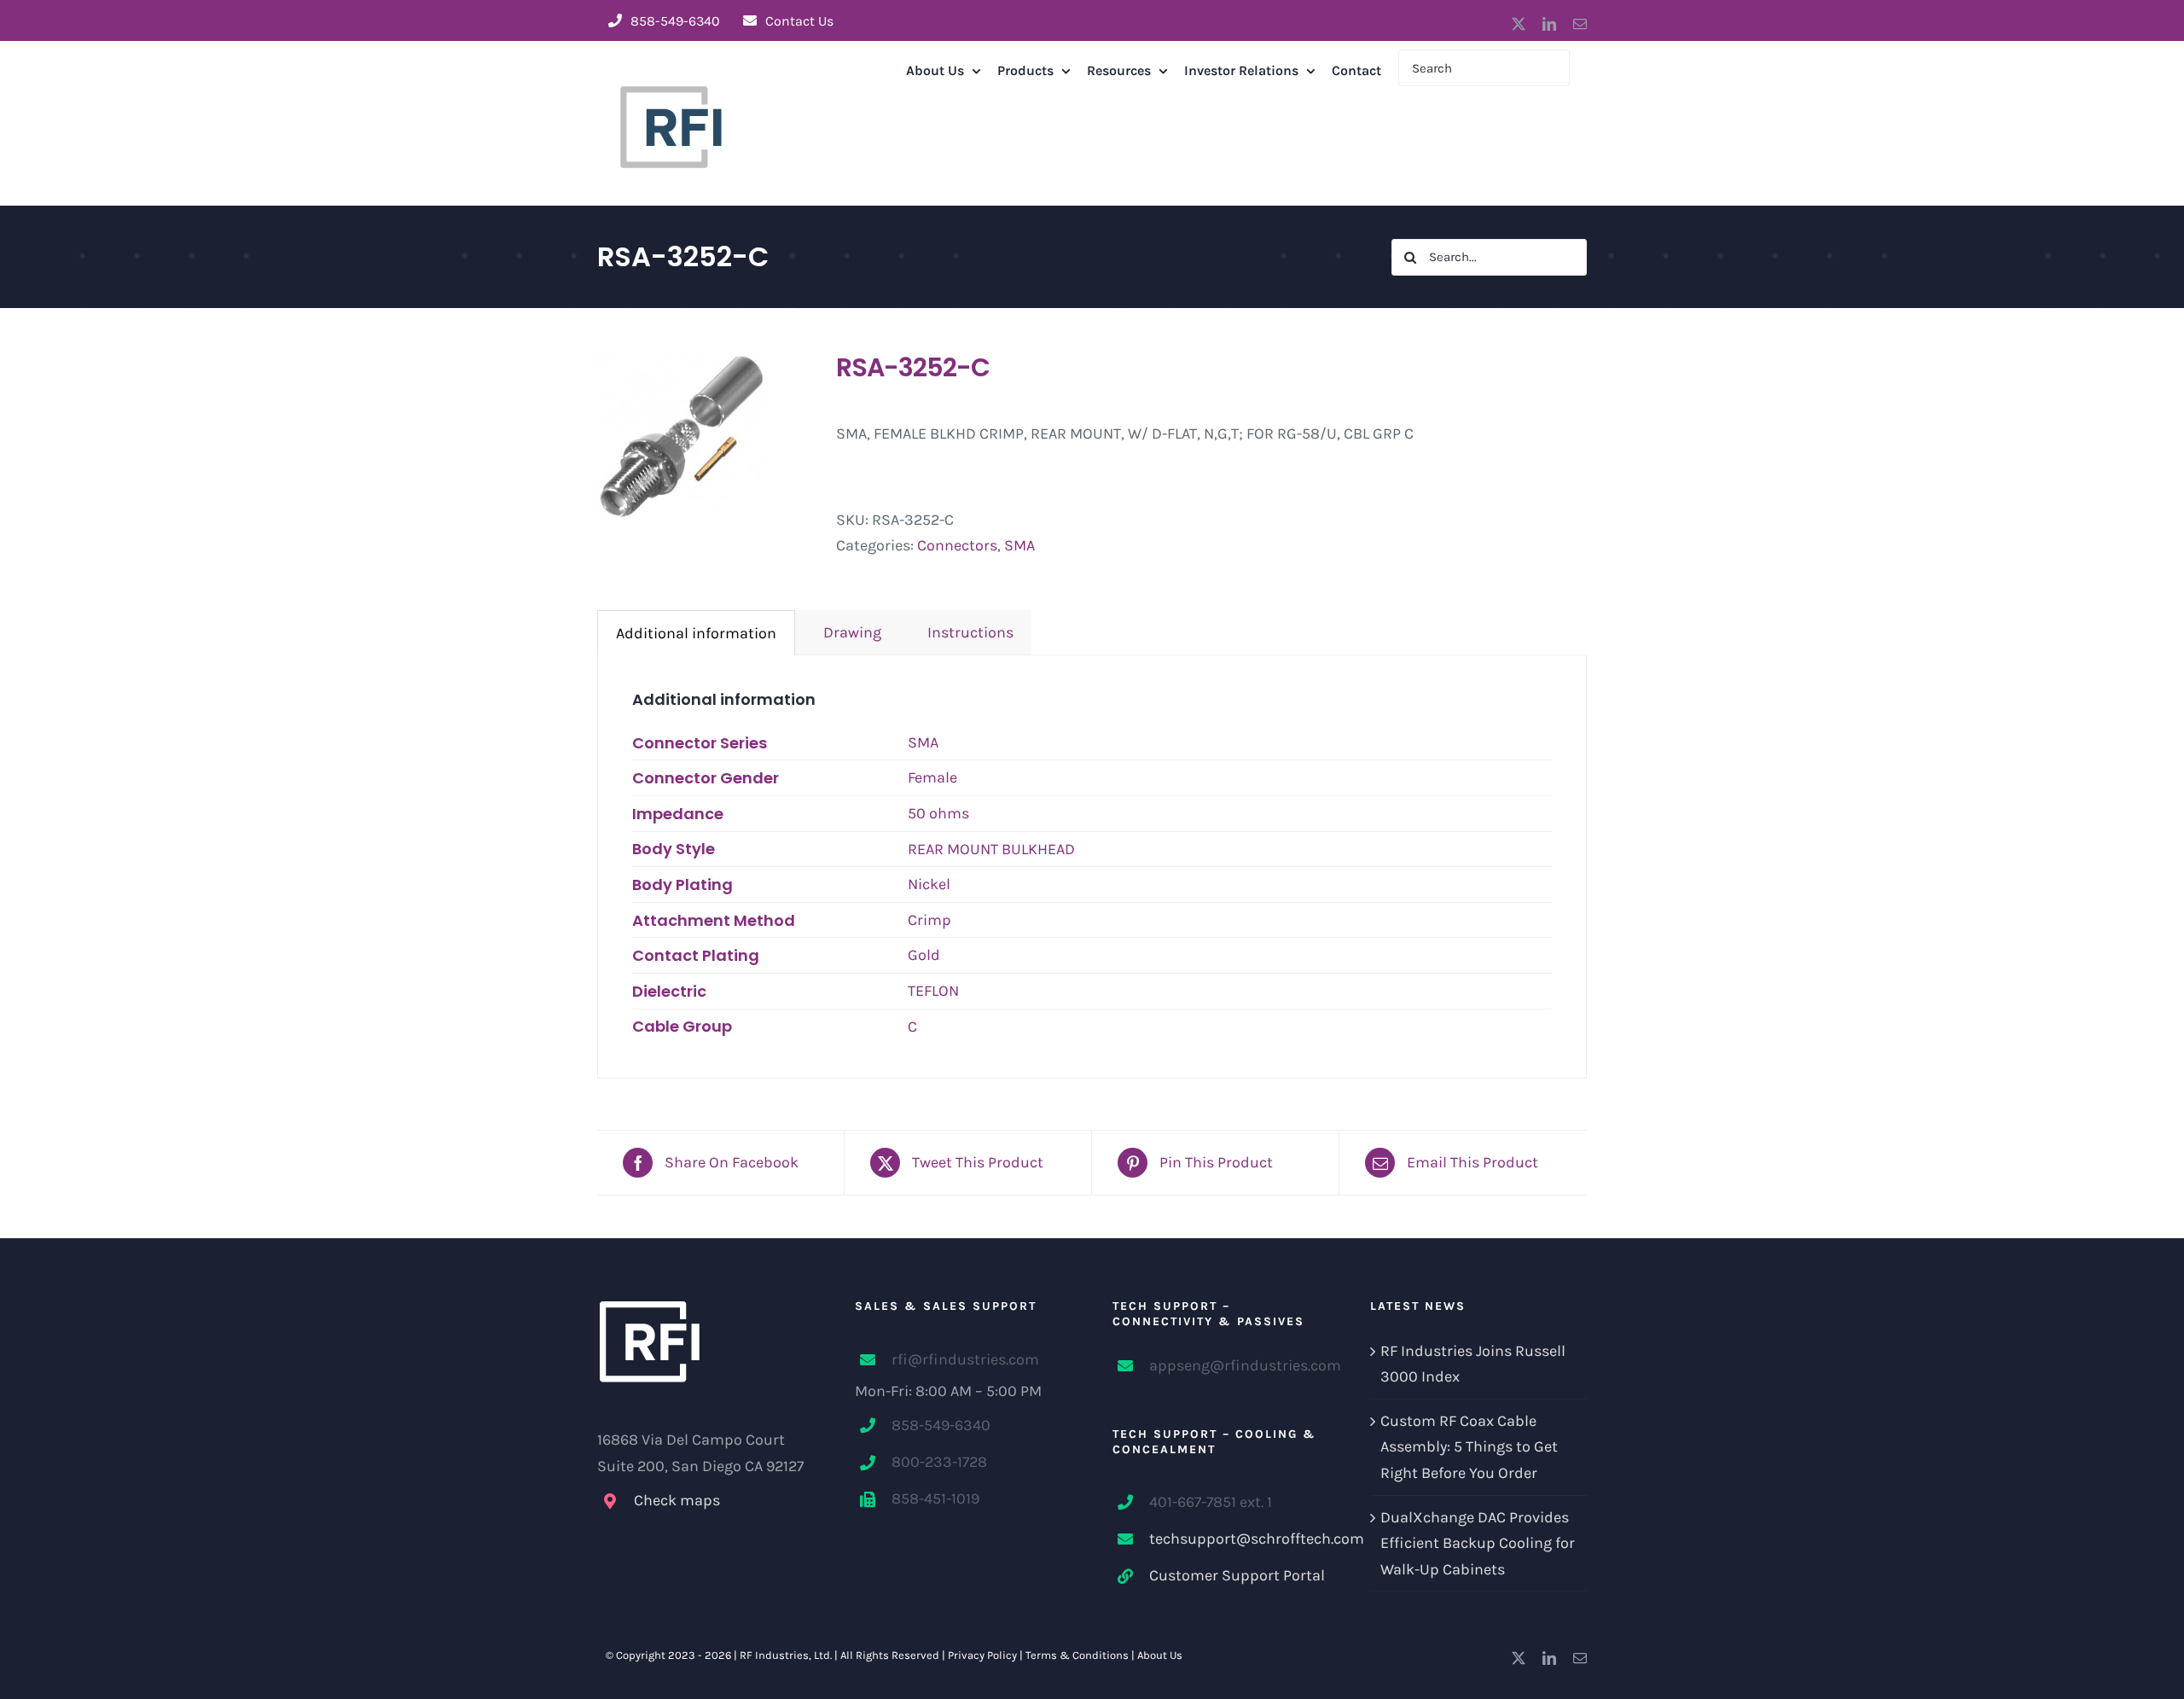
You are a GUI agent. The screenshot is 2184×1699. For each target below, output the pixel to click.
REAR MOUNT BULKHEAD (991, 849)
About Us (1160, 1655)
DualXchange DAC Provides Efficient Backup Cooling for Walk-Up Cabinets (1478, 1543)
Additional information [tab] (696, 633)
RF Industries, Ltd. (786, 1655)
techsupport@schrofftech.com (1239, 1539)
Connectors (957, 545)
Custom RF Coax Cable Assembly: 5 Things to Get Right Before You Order (1469, 1447)
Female (932, 777)
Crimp (929, 920)
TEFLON (933, 991)
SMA (1019, 545)
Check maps (677, 1500)
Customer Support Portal (1237, 1575)
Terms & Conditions (1077, 1655)
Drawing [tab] (847, 632)
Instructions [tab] (965, 632)
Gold (924, 955)
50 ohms (938, 813)
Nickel (929, 884)
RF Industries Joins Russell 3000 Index (1473, 1364)
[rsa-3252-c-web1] (704, 436)
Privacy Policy (982, 1655)
